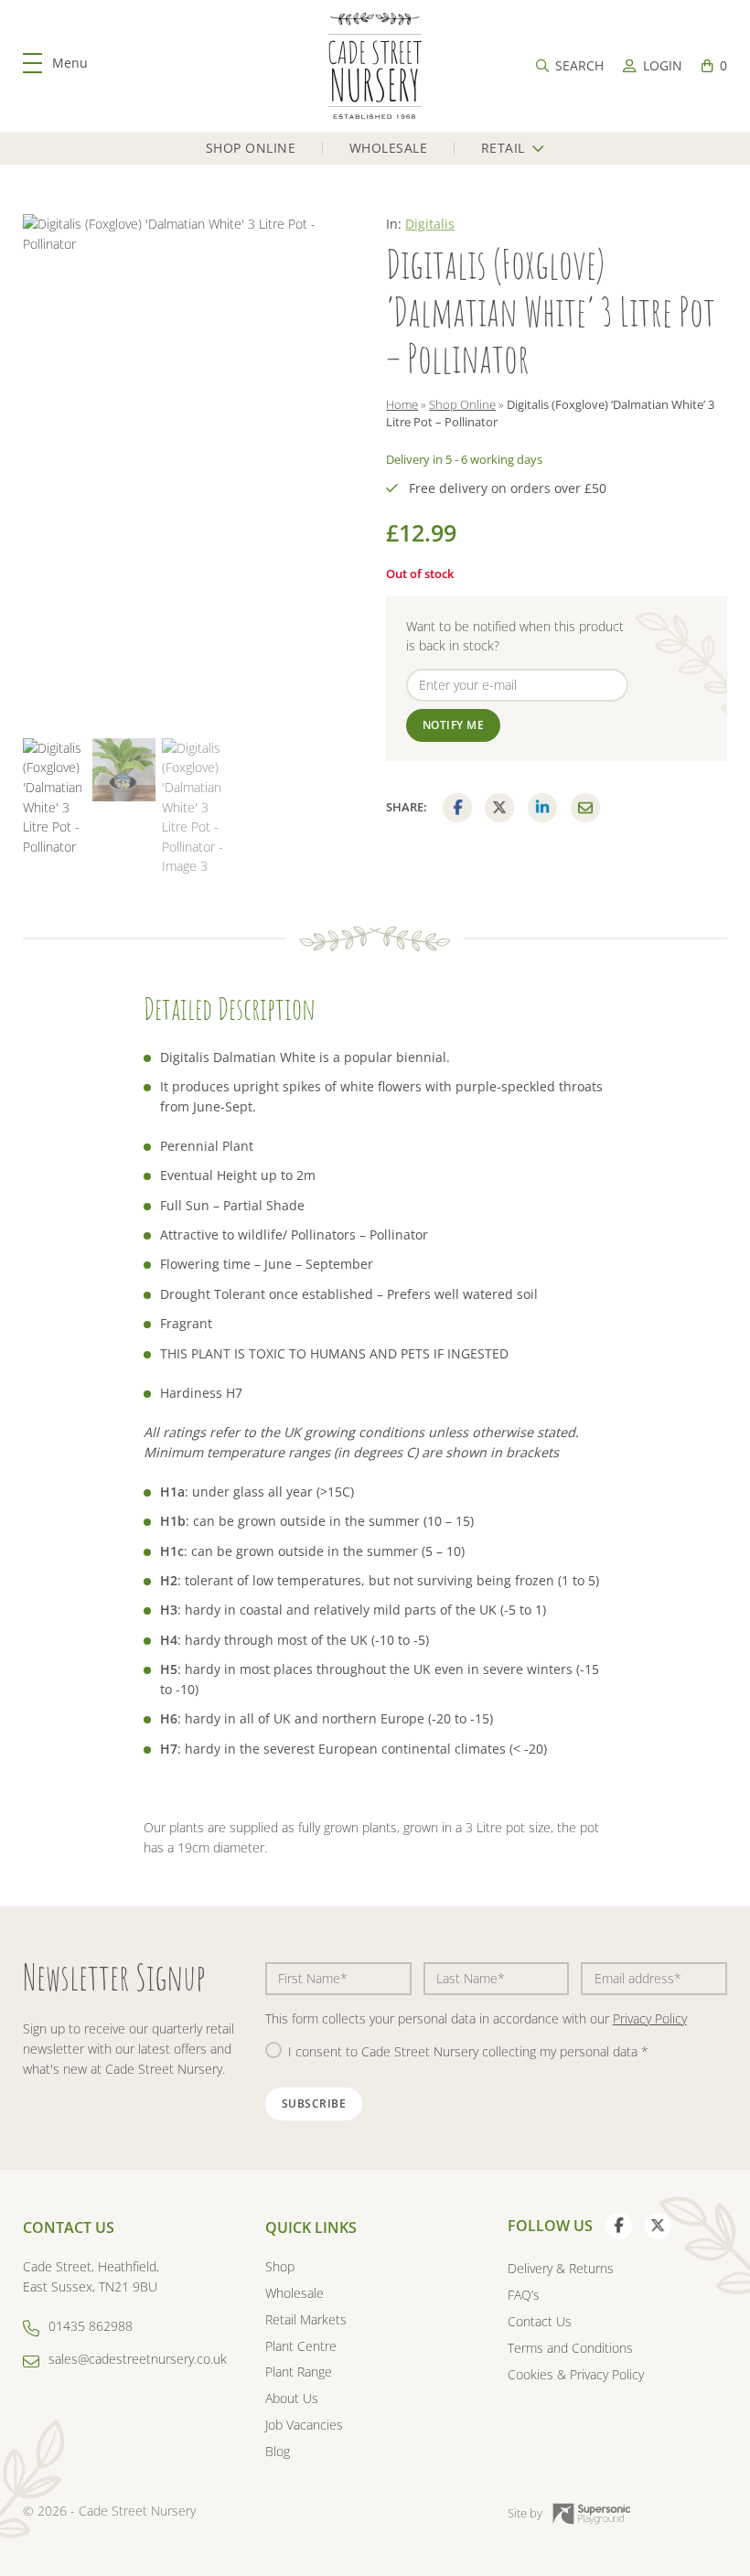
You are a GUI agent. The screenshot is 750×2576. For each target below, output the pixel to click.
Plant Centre (301, 2346)
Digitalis (430, 224)
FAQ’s (524, 2295)
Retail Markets (306, 2319)
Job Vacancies (304, 2425)
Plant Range (299, 2372)
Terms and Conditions (570, 2348)
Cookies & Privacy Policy (576, 2374)
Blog (278, 2451)
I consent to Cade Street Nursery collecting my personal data (468, 2051)
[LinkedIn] (542, 808)
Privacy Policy (650, 2018)
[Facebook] (457, 808)
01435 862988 (91, 2326)
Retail (503, 148)
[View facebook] (619, 2226)
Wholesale (389, 148)
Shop (280, 2266)
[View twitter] (658, 2226)
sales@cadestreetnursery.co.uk (138, 2359)
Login (662, 65)
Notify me (454, 725)
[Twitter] (499, 808)
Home (402, 404)
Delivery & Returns (561, 2268)
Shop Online (251, 148)
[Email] (585, 808)
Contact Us (540, 2321)
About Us (292, 2398)
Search (579, 65)
